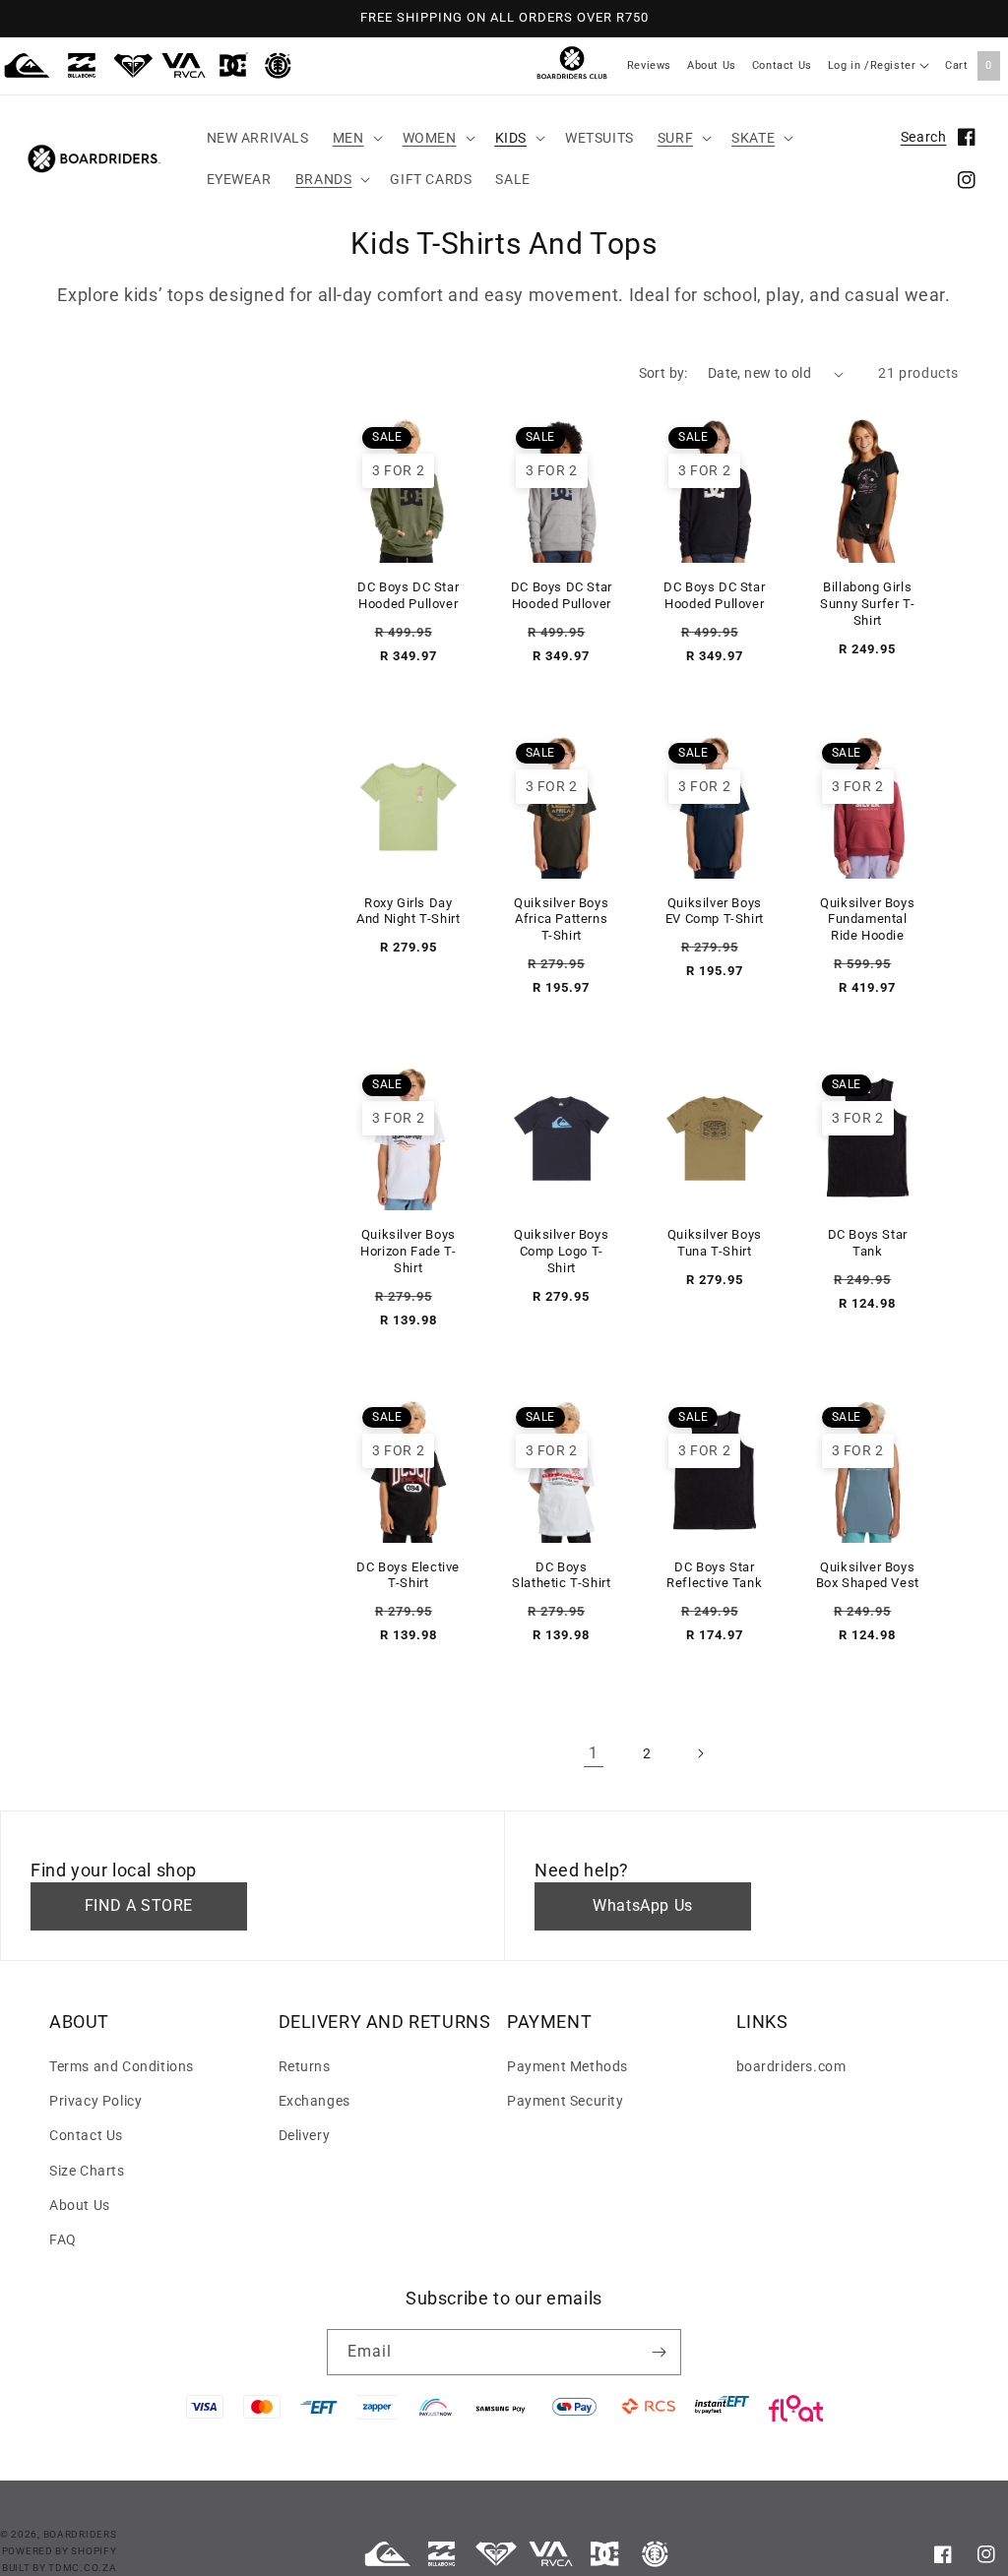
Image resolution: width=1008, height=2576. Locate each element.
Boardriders (80, 2534)
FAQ (63, 2239)
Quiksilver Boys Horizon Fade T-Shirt (408, 1251)
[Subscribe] (659, 2352)
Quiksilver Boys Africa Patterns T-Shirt (561, 920)
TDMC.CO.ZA (82, 2568)
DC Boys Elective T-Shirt (408, 1575)
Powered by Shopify (60, 2551)
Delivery (305, 2135)
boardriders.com (791, 2066)
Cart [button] (969, 65)
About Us (712, 65)
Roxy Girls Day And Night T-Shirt (408, 911)
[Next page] (700, 1753)
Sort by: (663, 373)
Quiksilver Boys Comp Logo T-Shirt (561, 1251)
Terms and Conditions (122, 2066)
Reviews (649, 65)
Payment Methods (567, 2066)
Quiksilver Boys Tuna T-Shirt (715, 1243)
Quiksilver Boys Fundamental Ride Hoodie (867, 920)
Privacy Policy (95, 2101)
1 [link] (594, 1753)
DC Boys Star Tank (868, 1243)
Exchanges (315, 2101)
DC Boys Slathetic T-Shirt (561, 1575)
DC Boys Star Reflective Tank (714, 1575)
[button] (356, 138)
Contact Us (782, 65)
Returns (305, 2066)
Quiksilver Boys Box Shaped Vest (868, 1575)
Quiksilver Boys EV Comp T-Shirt (715, 911)
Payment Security (566, 2101)
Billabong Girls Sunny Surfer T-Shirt (867, 604)
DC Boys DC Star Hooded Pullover (408, 595)
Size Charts (87, 2171)
